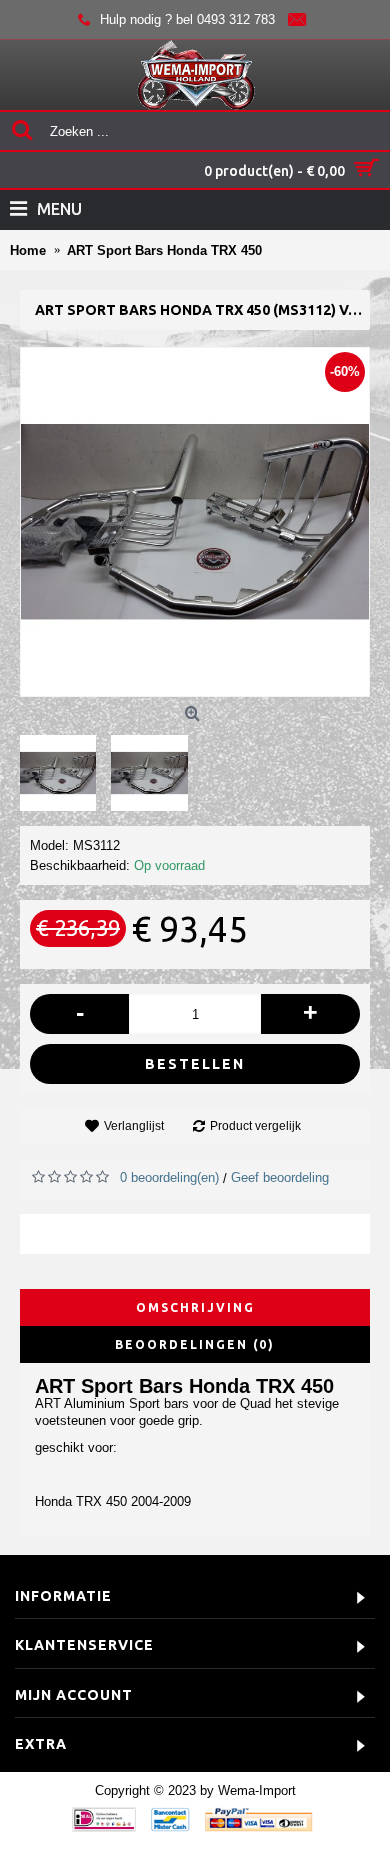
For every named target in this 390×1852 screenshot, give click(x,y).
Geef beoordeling (280, 1177)
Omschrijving (195, 1307)
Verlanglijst (134, 1126)
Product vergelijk (255, 1126)
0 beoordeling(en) (169, 1177)
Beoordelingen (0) (195, 1344)
